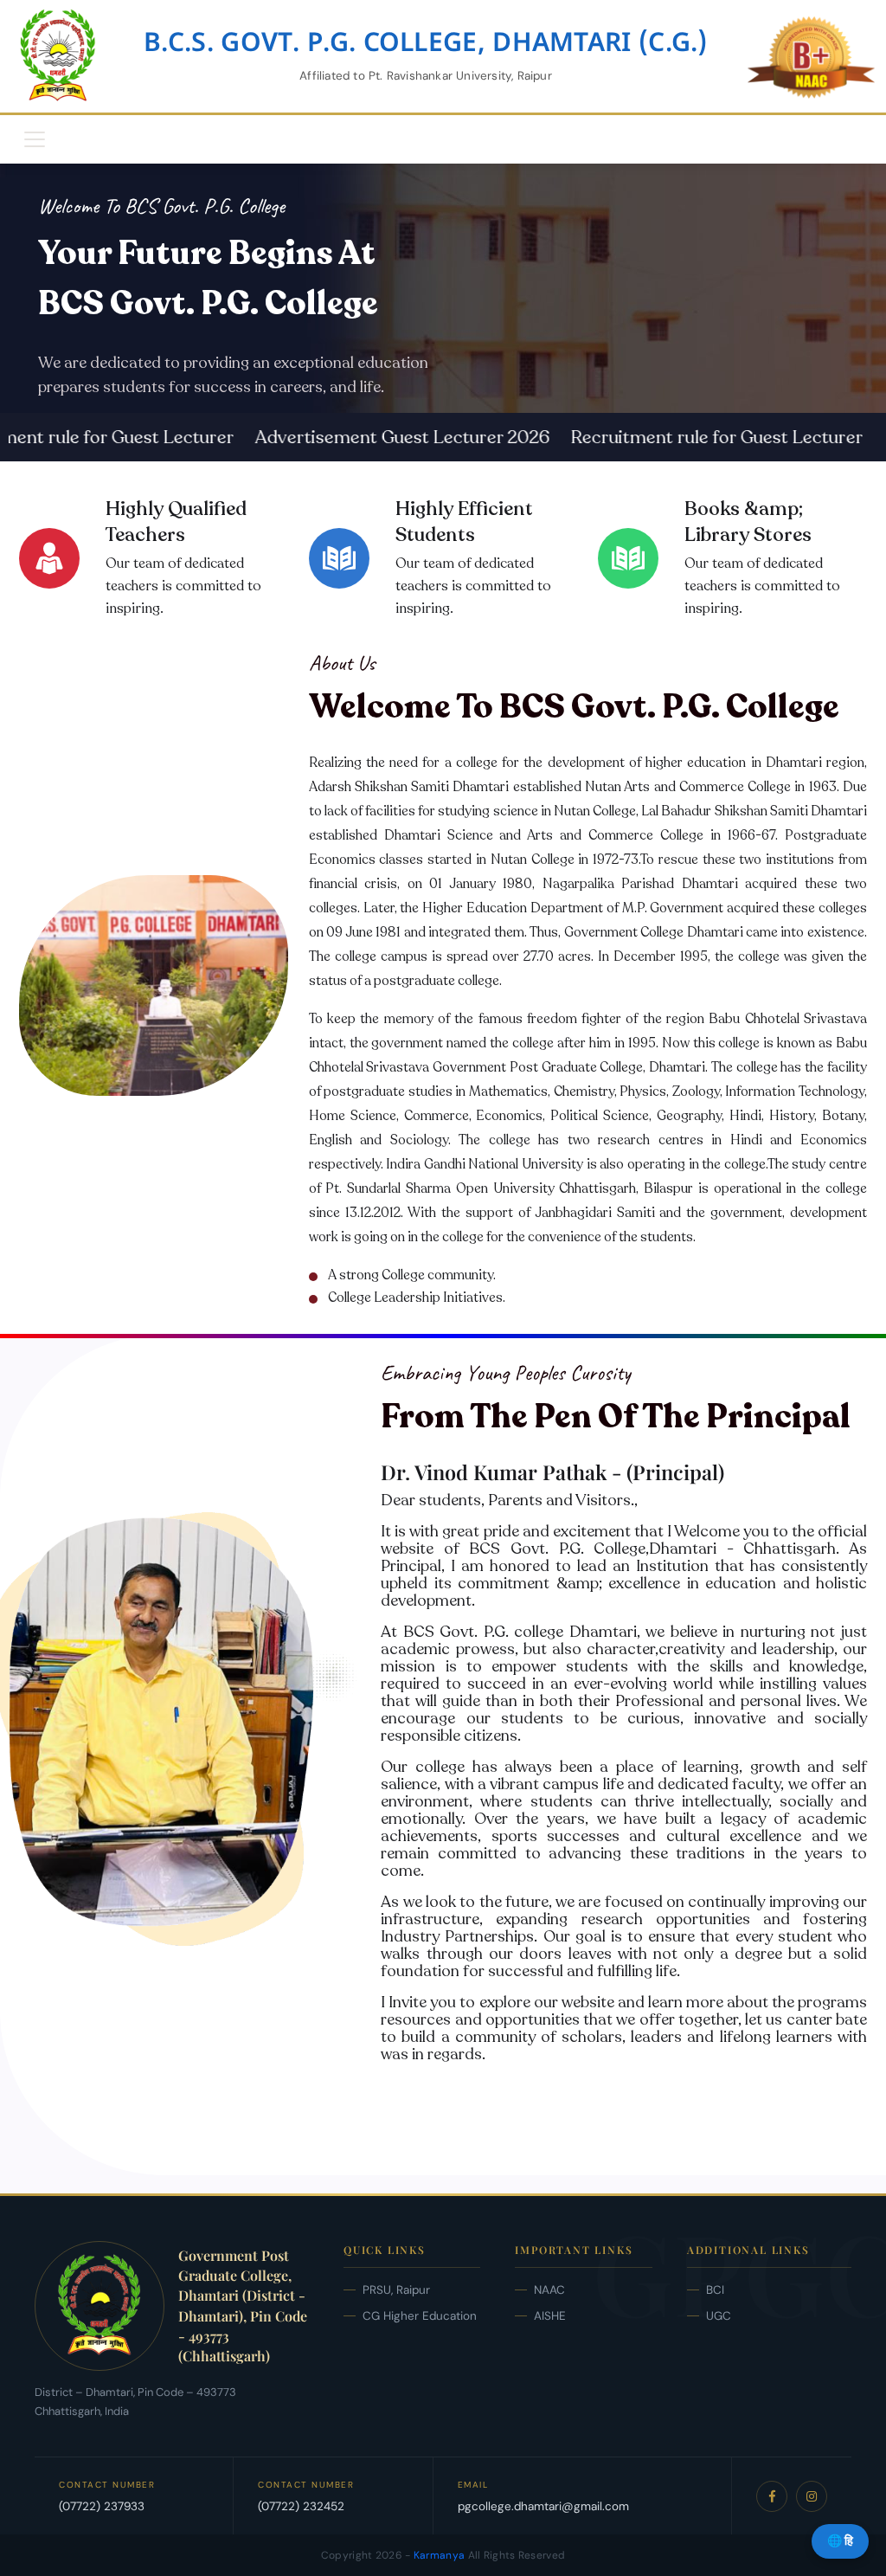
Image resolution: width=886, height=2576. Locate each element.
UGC (719, 2316)
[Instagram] (812, 2496)
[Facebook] (772, 2496)
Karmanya (439, 2555)
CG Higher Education (420, 2316)
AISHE (550, 2316)
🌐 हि (840, 2541)
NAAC (549, 2290)
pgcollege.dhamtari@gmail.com (543, 2506)
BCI (715, 2290)
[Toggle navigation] (35, 139)
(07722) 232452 (301, 2506)
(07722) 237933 (102, 2506)
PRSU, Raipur (396, 2290)
